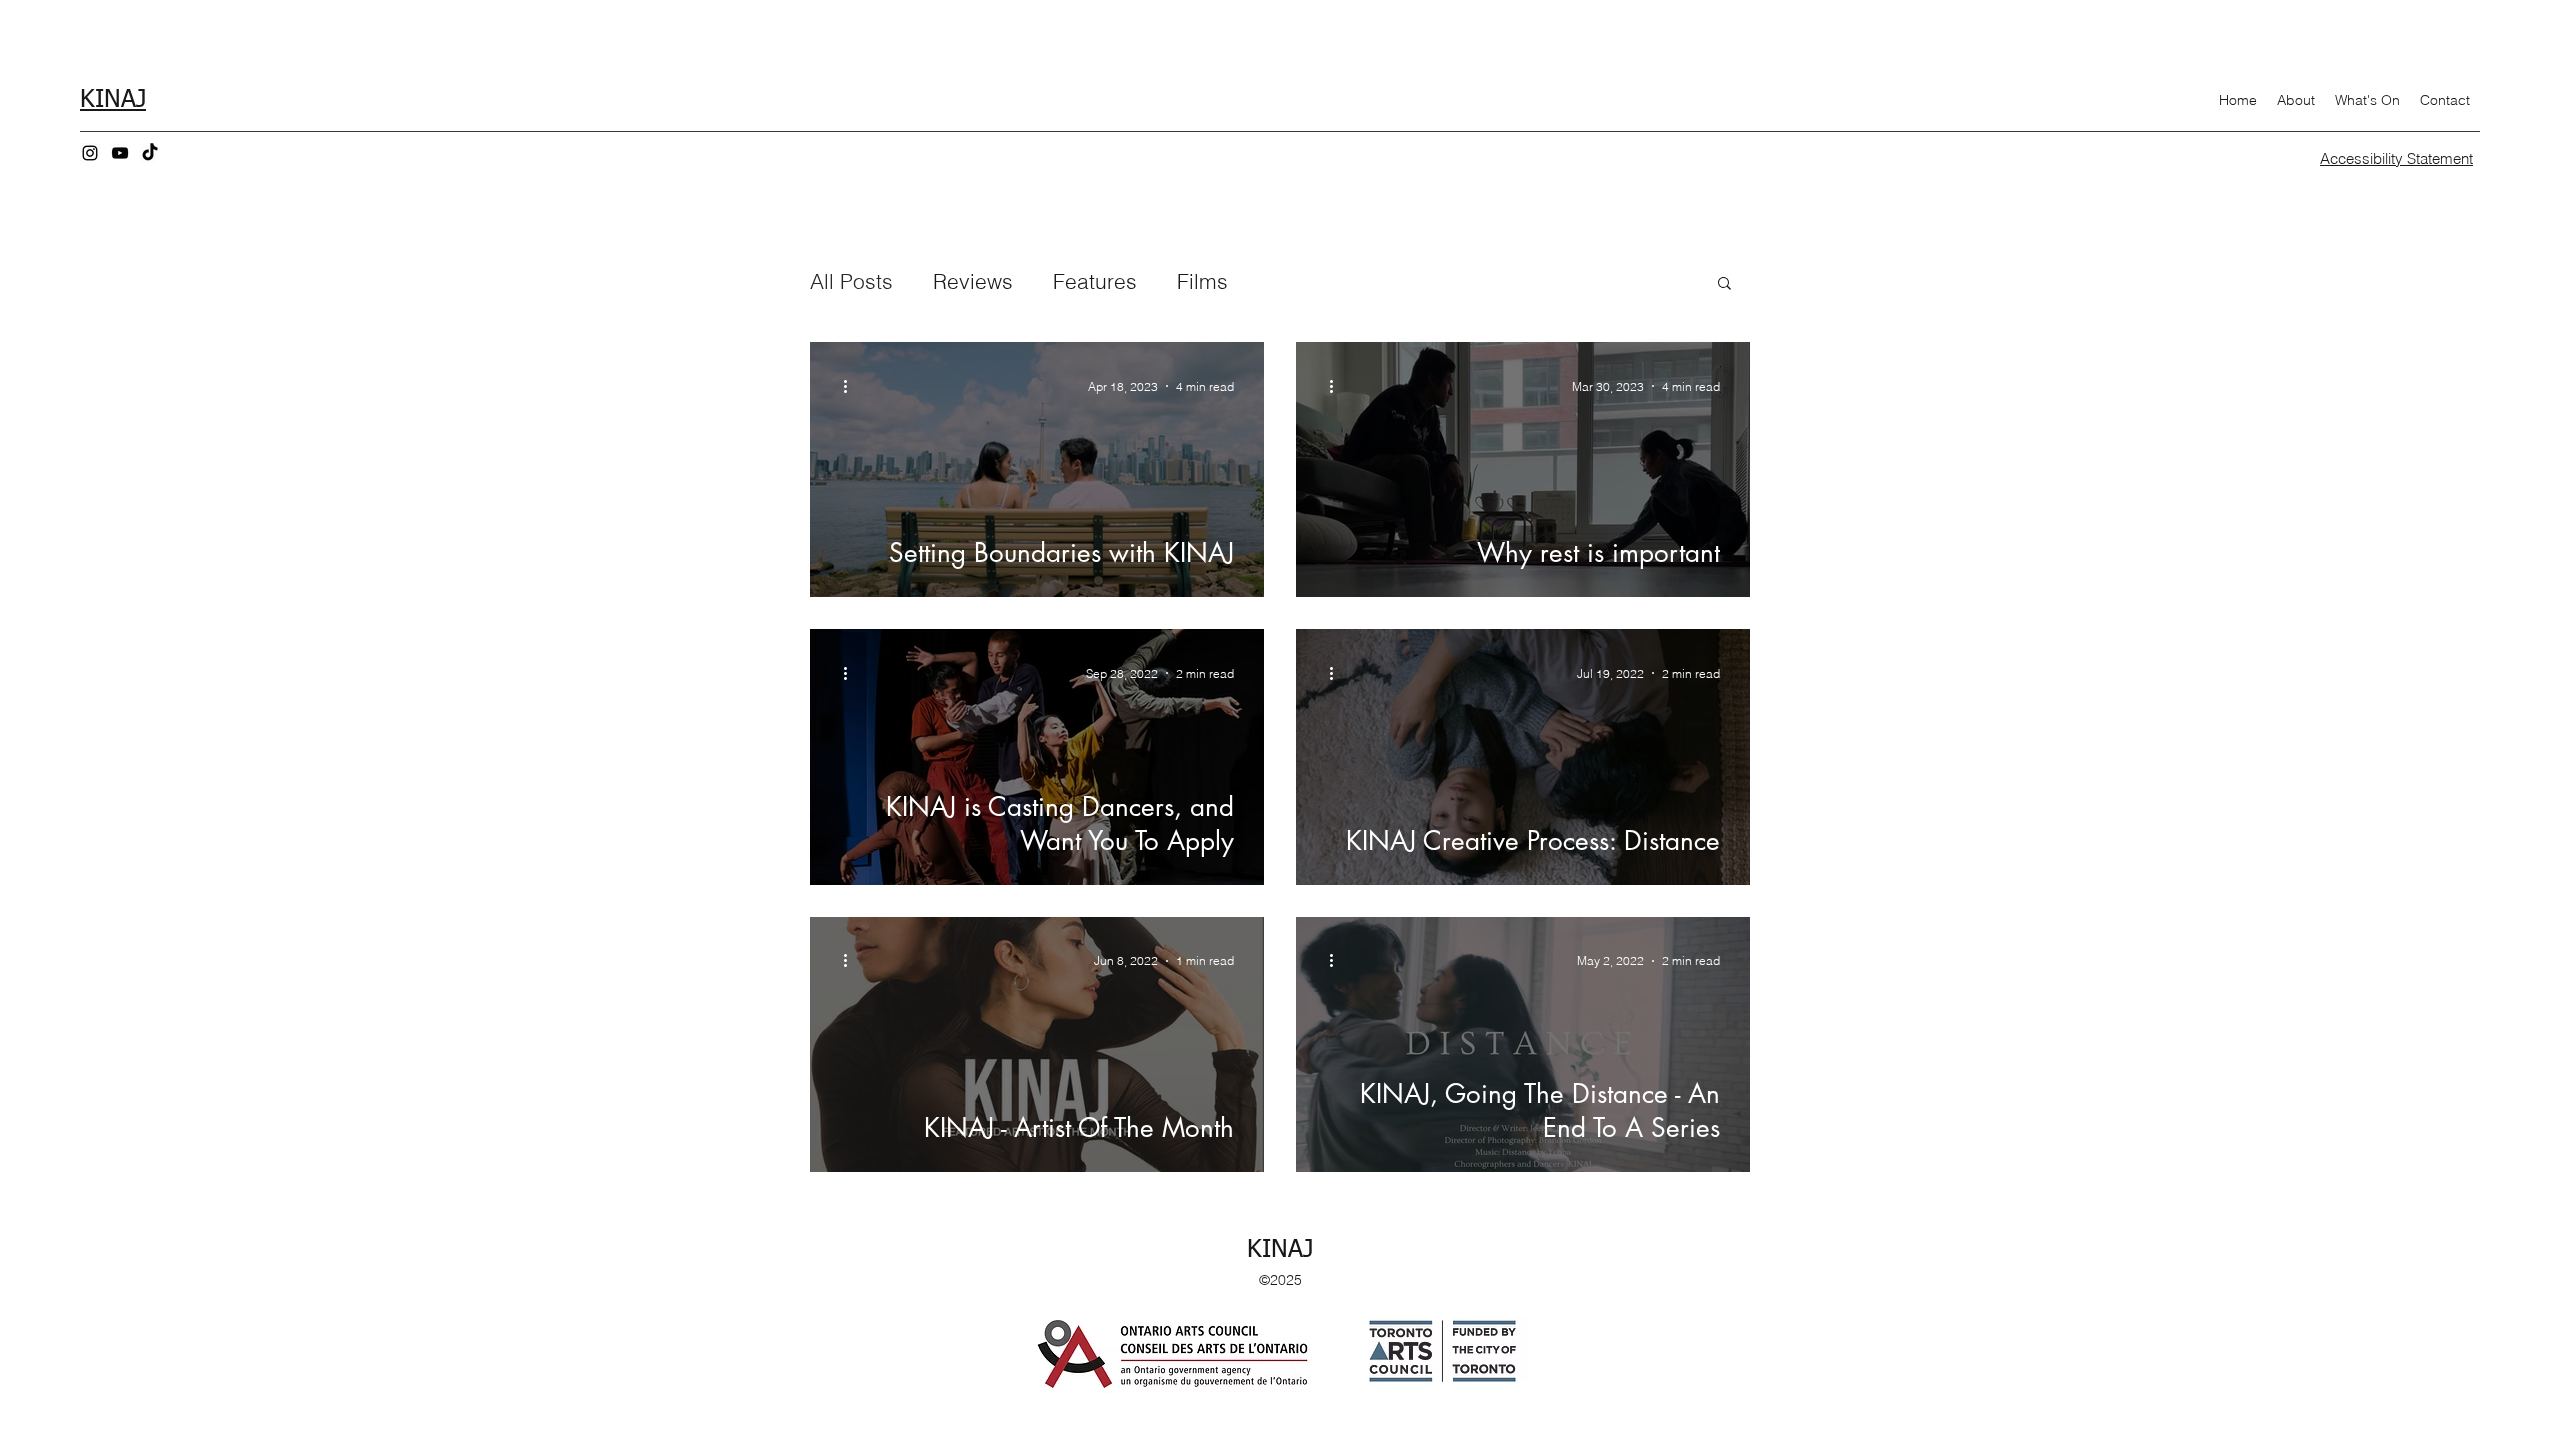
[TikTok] (150, 153)
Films (1202, 281)
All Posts (851, 281)
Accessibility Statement (2396, 158)
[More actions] (852, 386)
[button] (1724, 284)
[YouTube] (120, 153)
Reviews (973, 281)
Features (1095, 281)
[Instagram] (90, 153)
